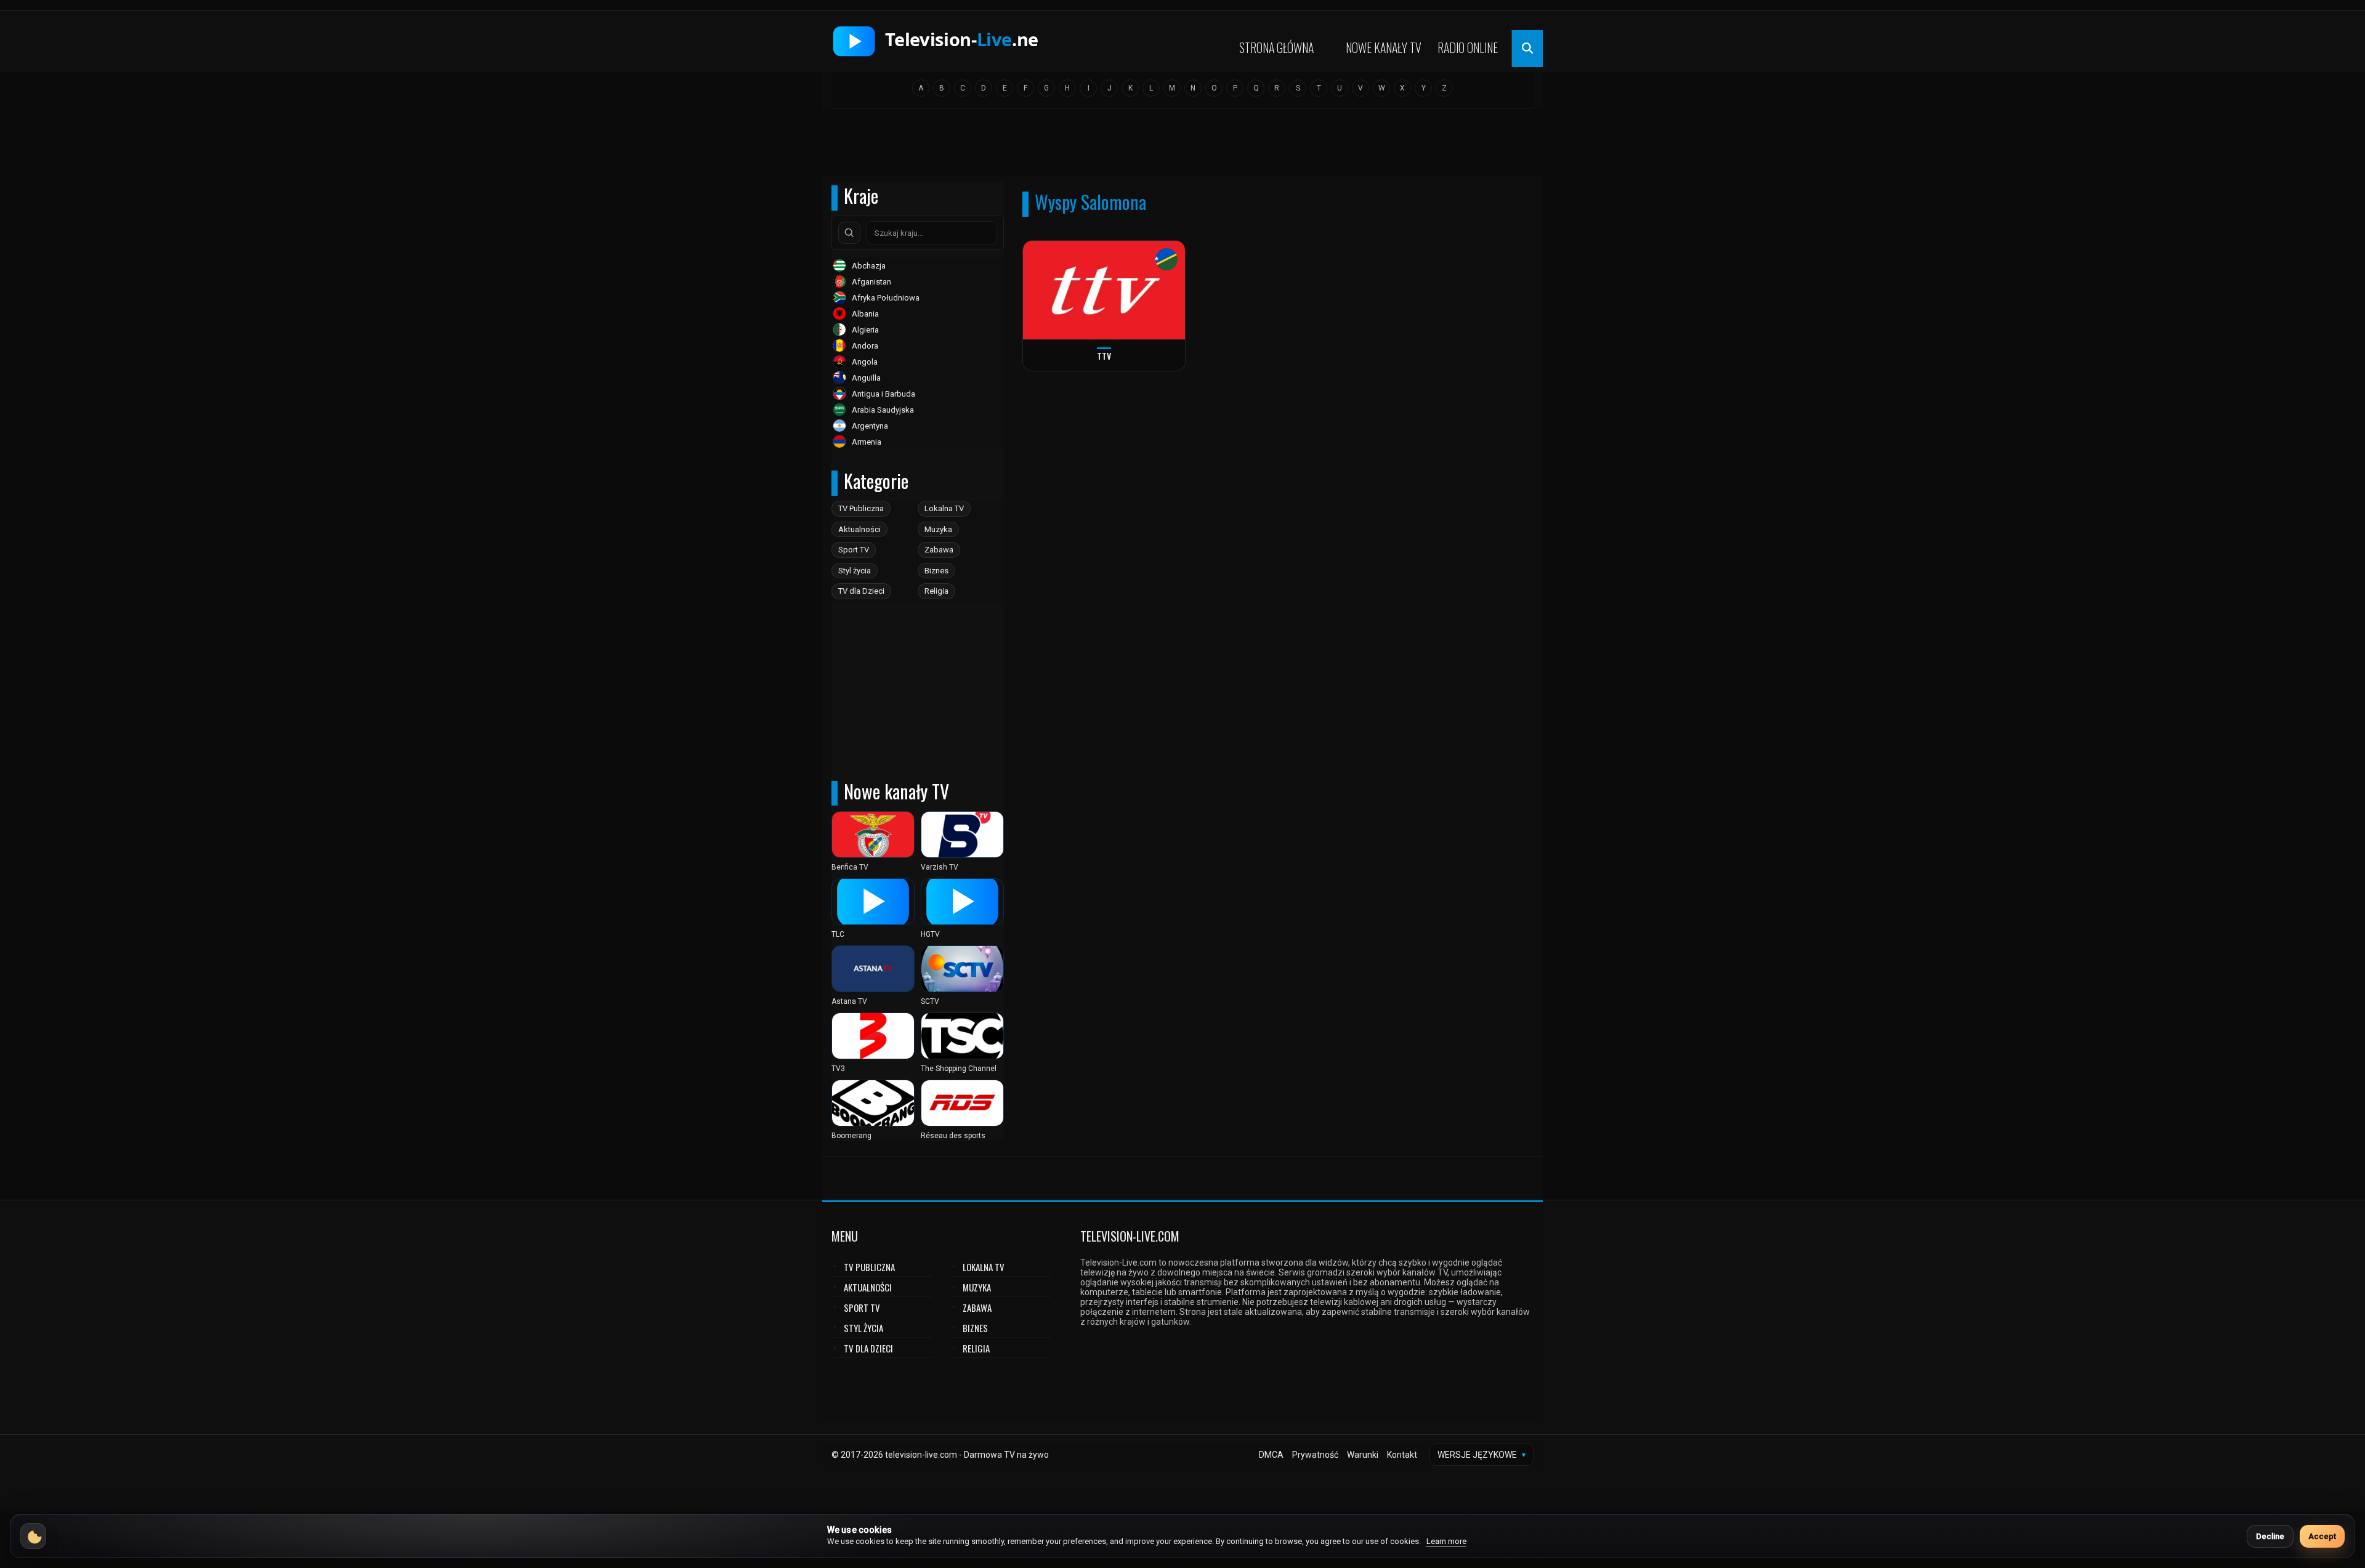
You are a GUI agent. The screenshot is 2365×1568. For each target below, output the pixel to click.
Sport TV (854, 550)
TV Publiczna (861, 508)
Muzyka (938, 529)
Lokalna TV (944, 508)
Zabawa (939, 550)
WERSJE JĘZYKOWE (1482, 1455)
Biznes (936, 571)
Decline (2270, 1536)
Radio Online (1468, 47)
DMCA (1271, 1455)
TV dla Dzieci (861, 591)
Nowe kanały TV (1384, 47)
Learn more (1446, 1541)
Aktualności (859, 529)
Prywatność (1315, 1455)
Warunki (1363, 1455)
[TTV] (1104, 290)
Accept (2322, 1536)
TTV (1104, 356)
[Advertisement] (1182, 146)
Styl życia (855, 571)
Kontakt (1402, 1455)
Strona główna (1276, 47)
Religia (936, 591)
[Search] (849, 233)
